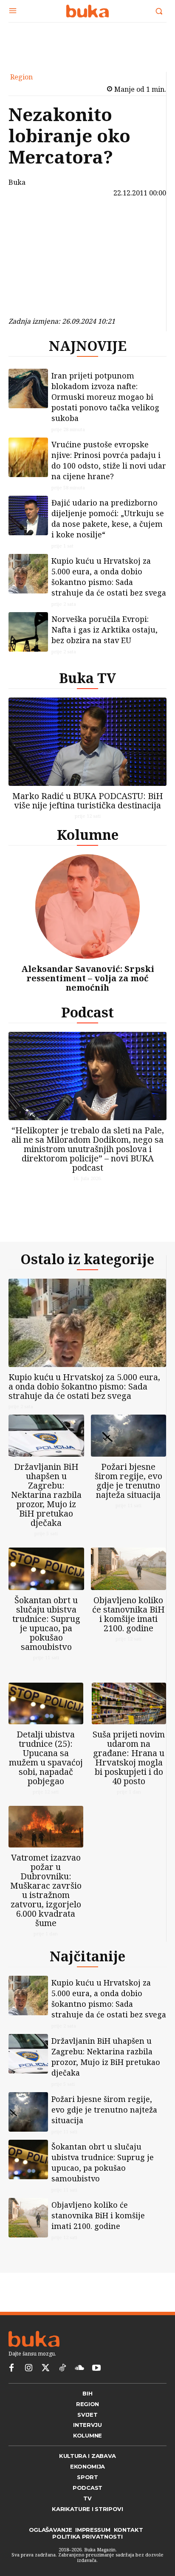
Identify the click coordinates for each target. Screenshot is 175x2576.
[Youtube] (96, 2368)
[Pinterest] (31, 262)
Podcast (87, 1012)
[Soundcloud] (79, 2368)
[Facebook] (31, 222)
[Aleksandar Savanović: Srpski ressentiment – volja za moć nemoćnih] (87, 907)
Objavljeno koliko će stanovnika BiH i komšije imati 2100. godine (128, 1614)
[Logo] (87, 11)
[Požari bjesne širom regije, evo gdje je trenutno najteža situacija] (129, 1436)
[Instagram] (28, 2368)
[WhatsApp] (31, 282)
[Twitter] (45, 2368)
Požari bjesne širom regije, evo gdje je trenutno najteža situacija (128, 1481)
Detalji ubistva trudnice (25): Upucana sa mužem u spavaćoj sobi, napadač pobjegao (46, 1758)
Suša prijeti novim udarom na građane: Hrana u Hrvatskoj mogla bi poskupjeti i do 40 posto (129, 1758)
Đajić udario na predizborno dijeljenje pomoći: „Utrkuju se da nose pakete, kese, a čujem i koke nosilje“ (108, 518)
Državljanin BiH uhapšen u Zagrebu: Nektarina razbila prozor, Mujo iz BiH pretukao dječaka (46, 1495)
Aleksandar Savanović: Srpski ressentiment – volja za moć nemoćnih (88, 978)
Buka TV (87, 678)
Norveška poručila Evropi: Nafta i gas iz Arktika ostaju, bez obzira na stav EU (104, 630)
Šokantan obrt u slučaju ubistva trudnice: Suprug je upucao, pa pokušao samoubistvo (46, 1623)
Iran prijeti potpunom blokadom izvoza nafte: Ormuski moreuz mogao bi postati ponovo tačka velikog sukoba (105, 397)
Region (21, 77)
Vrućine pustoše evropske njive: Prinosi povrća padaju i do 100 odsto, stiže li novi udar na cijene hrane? (109, 460)
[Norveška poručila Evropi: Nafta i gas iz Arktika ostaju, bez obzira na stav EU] (28, 632)
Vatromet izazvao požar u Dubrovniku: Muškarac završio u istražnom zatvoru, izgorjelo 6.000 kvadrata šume (46, 1890)
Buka (17, 182)
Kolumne (88, 835)
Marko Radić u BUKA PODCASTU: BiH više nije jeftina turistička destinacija (88, 801)
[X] (31, 242)
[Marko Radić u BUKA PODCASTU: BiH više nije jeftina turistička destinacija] (87, 742)
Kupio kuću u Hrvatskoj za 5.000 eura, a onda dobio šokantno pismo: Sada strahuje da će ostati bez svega (109, 577)
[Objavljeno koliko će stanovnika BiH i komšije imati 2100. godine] (129, 1569)
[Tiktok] (62, 2368)
